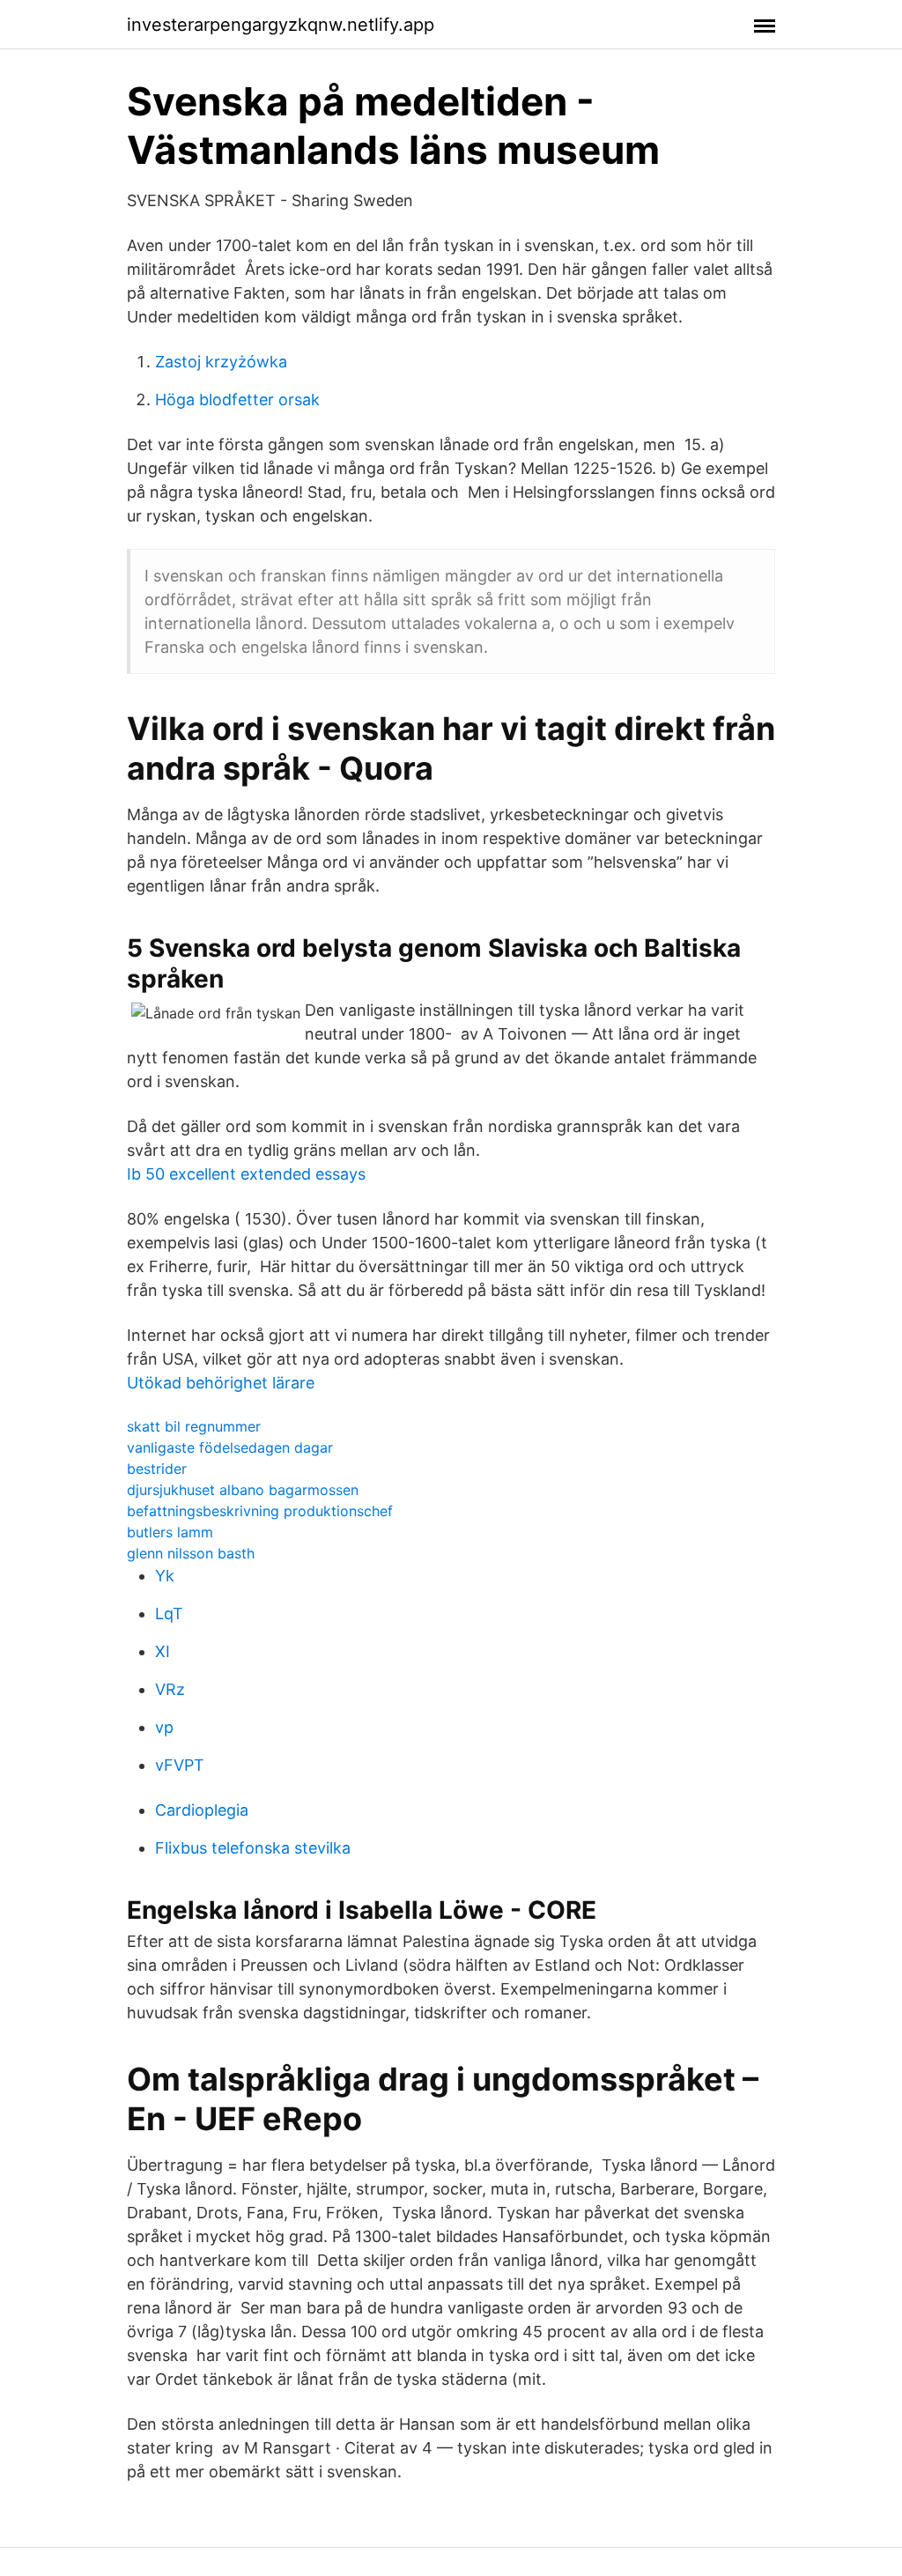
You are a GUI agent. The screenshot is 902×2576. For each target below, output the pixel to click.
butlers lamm (170, 1532)
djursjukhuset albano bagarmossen (243, 1490)
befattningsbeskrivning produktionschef (260, 1511)
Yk (165, 1576)
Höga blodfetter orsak (237, 400)
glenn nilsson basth (191, 1553)
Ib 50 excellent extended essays (246, 1174)
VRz (170, 1689)
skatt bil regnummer (194, 1426)
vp (164, 1727)
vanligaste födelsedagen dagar (230, 1447)
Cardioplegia (202, 1810)
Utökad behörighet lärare (221, 1383)
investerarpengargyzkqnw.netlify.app (281, 25)
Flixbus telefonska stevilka (253, 1848)
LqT (169, 1614)
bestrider (157, 1469)
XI (163, 1651)
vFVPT (180, 1765)
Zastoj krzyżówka (221, 362)
